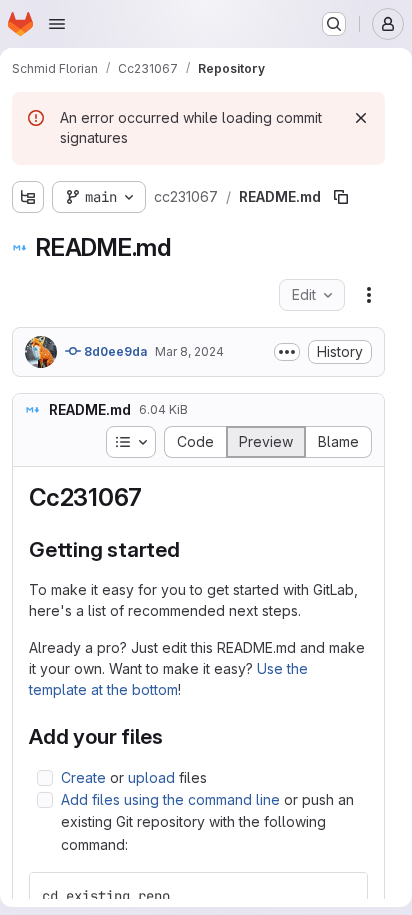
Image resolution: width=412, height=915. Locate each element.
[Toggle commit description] (287, 352)
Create (83, 777)
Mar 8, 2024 (189, 351)
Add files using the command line (170, 799)
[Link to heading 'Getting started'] (191, 549)
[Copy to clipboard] (344, 896)
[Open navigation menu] (57, 24)
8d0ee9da (114, 351)
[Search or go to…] (334, 24)
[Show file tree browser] (28, 197)
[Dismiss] (361, 118)
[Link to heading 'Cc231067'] (155, 497)
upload (151, 777)
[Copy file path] (341, 197)
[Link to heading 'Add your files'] (174, 736)
